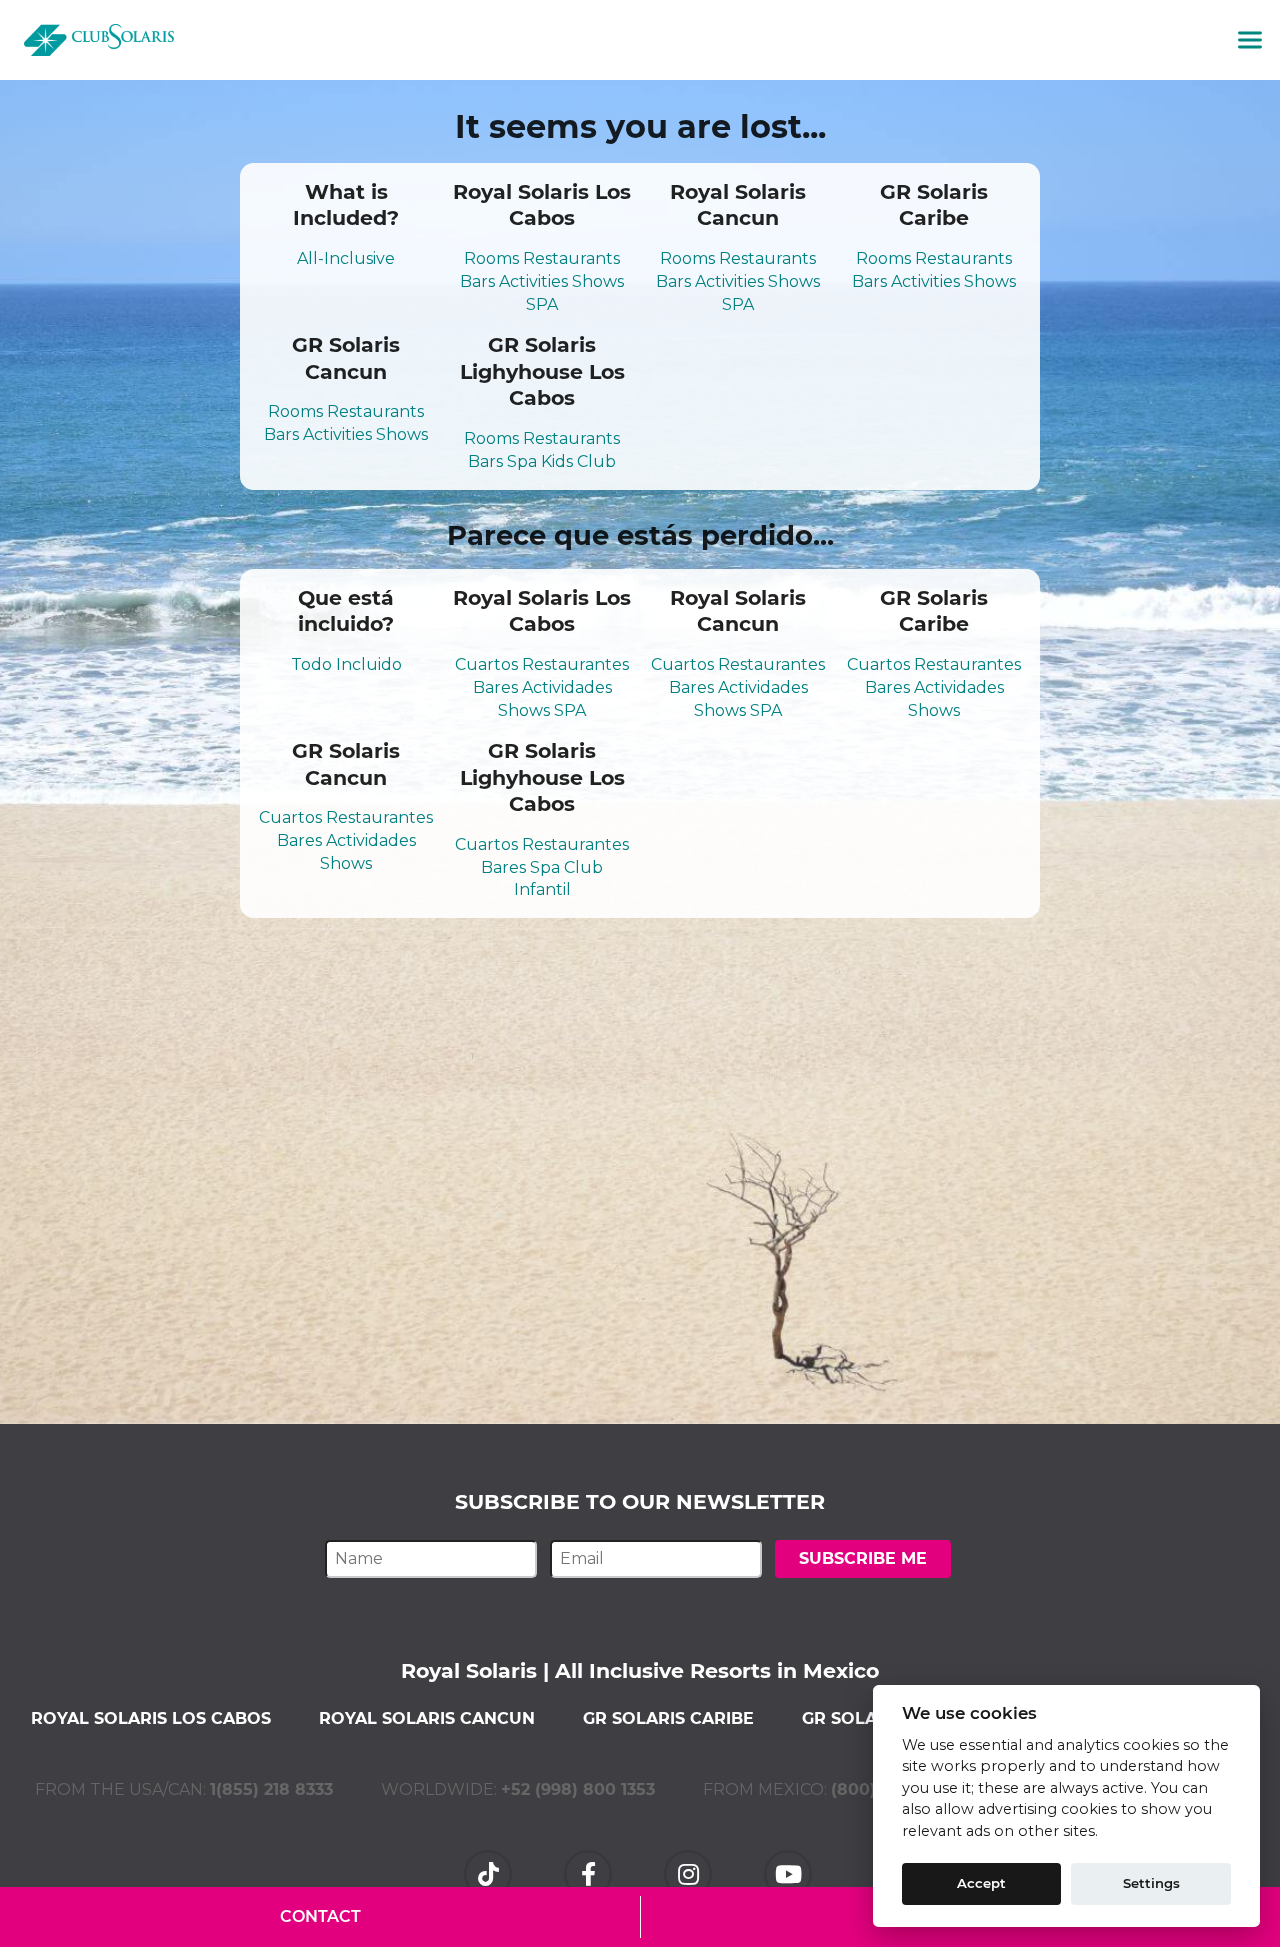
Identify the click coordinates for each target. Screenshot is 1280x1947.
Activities (533, 281)
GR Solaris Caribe (668, 1718)
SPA (542, 304)
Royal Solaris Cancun (427, 1718)
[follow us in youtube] (790, 1872)
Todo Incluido (346, 664)
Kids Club (578, 461)
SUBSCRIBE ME (863, 1558)
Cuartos (486, 664)
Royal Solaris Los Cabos (151, 1718)
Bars (477, 281)
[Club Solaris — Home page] (99, 40)
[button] (1250, 40)
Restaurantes (575, 664)
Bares (495, 687)
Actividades (567, 687)
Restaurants (571, 258)
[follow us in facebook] (590, 1872)
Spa (522, 461)
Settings (1151, 1883)
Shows (598, 281)
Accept (981, 1883)
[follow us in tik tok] (490, 1872)
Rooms (491, 258)
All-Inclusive (346, 258)
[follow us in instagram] (690, 1872)
